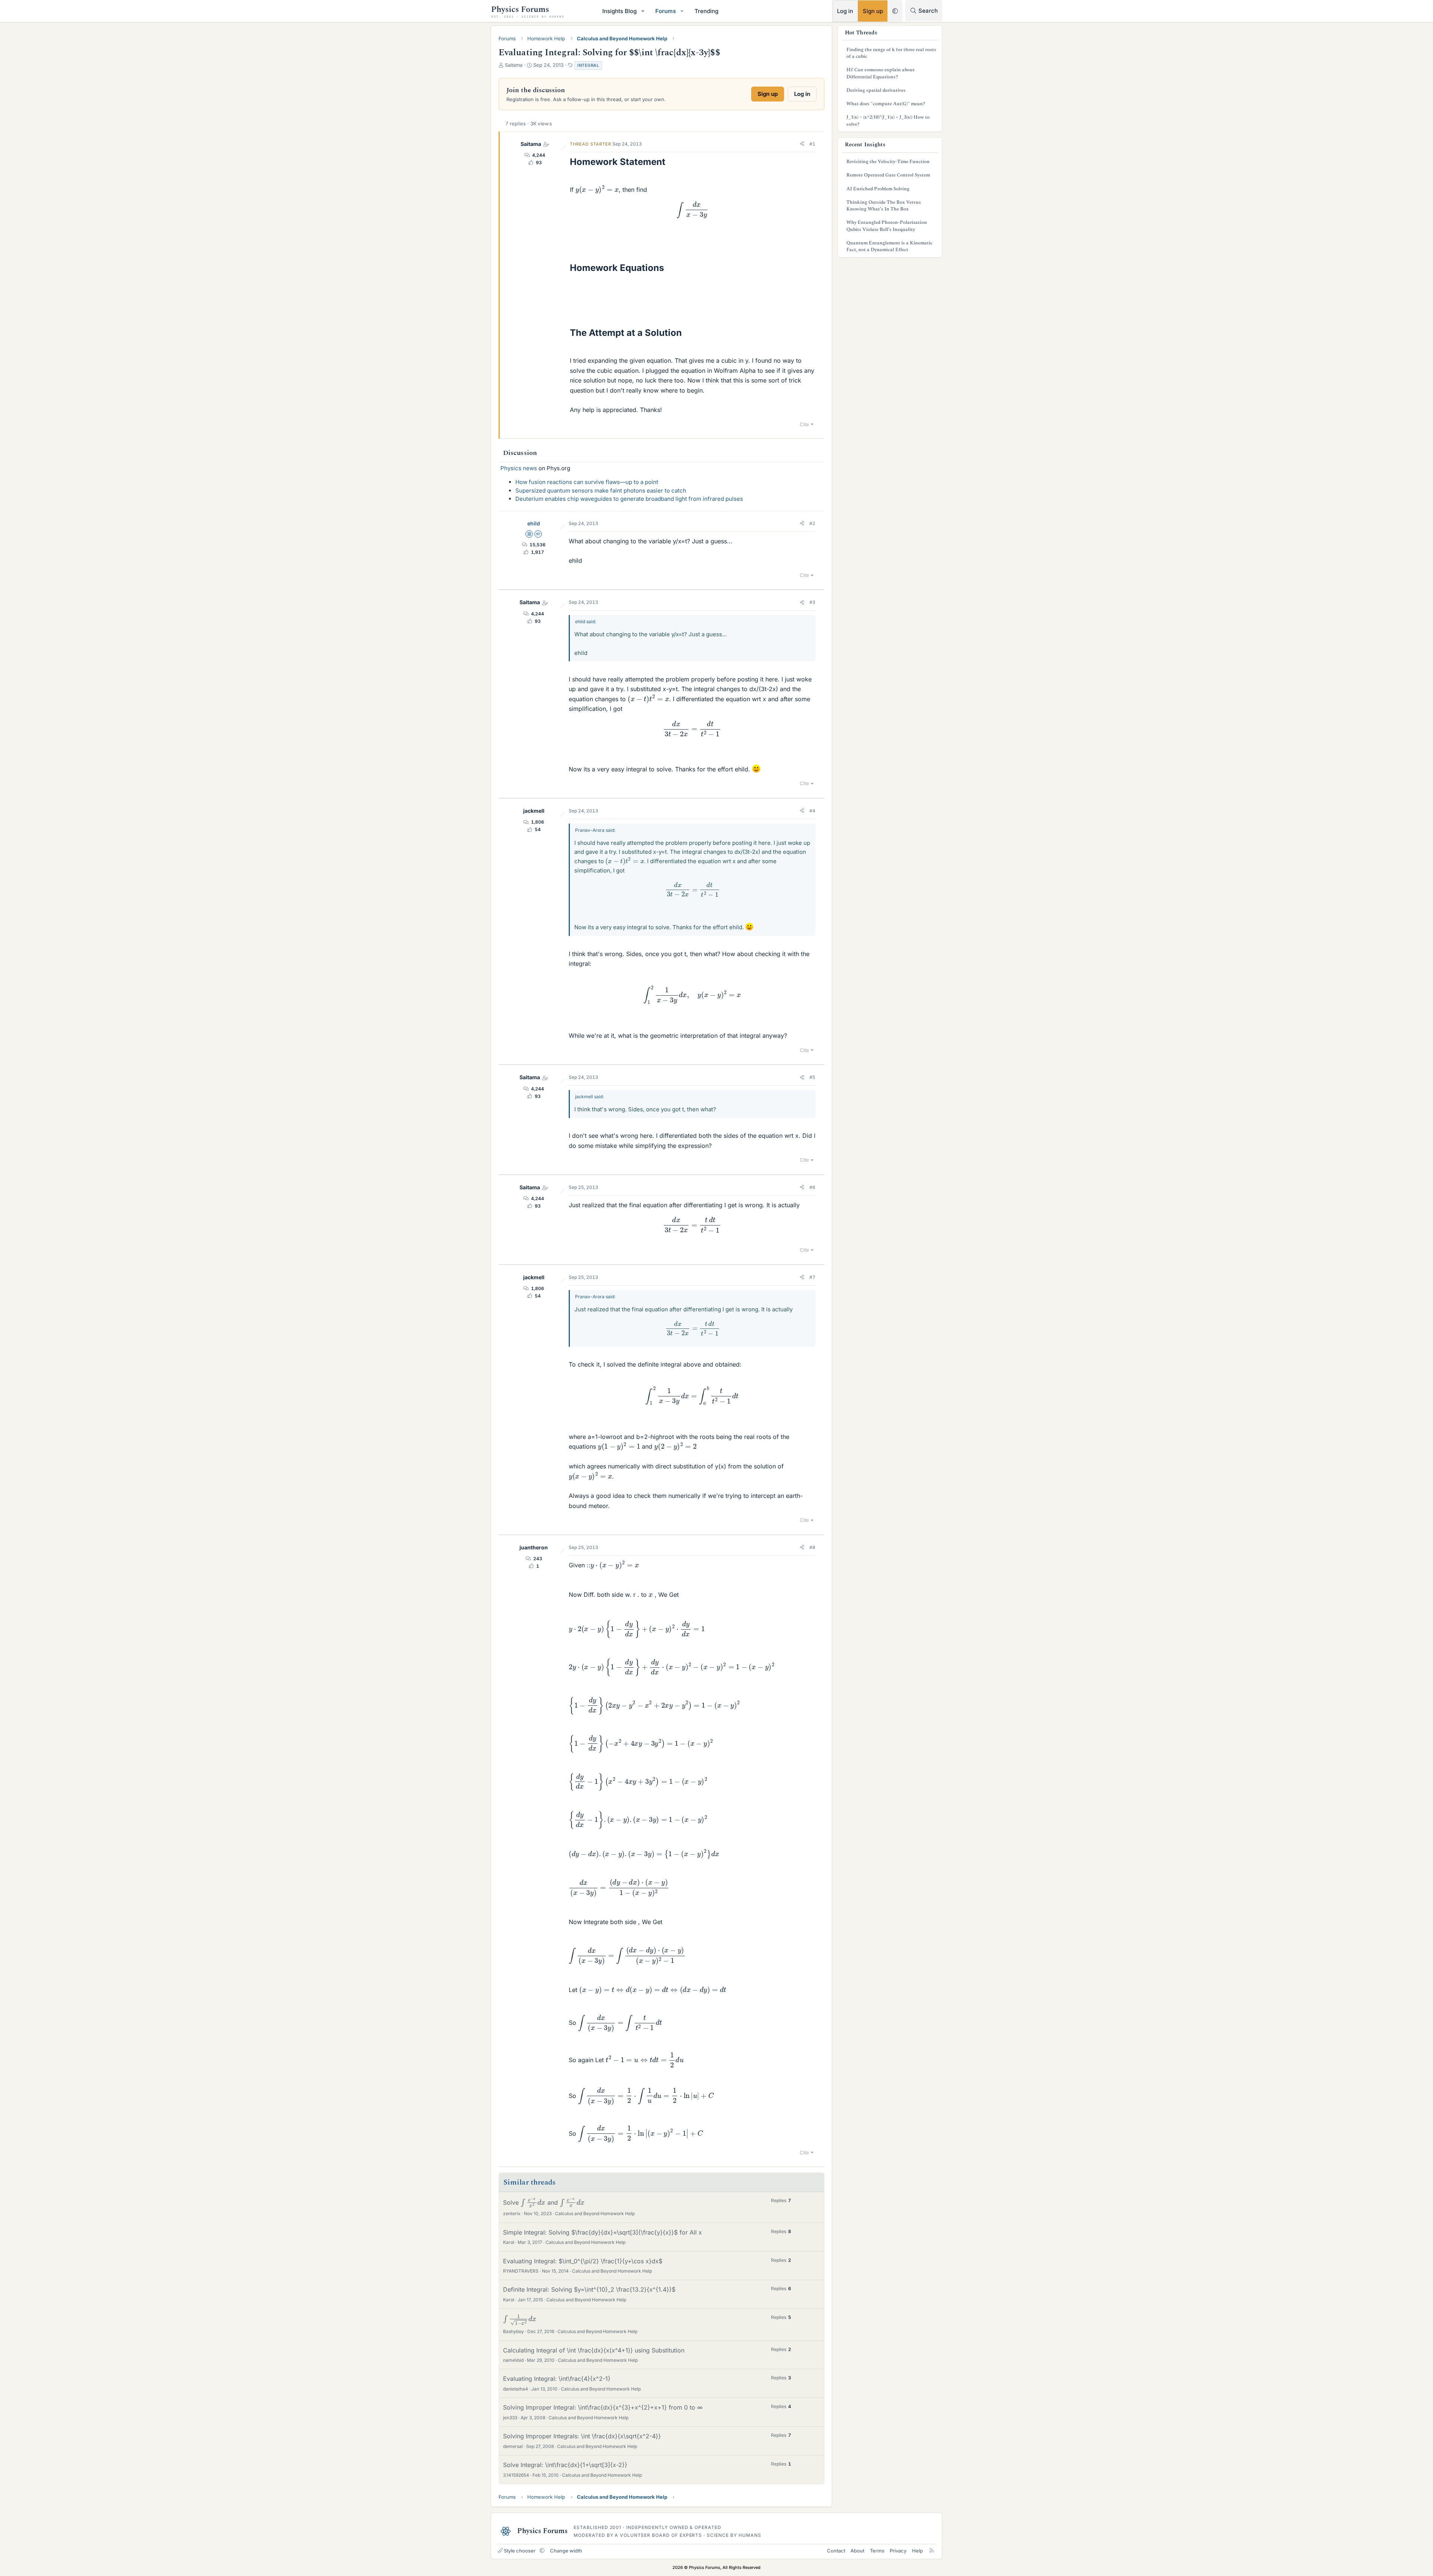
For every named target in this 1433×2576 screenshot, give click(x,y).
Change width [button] (566, 2551)
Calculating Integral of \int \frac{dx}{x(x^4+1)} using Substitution (594, 2350)
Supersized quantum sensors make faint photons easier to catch (601, 491)
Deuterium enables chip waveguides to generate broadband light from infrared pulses (629, 499)
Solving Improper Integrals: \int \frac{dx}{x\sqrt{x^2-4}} (582, 2436)
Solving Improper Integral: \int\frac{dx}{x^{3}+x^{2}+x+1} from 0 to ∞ (603, 2407)
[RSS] (932, 2551)
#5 (812, 1077)
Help (917, 2551)
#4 (812, 811)
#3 (812, 602)
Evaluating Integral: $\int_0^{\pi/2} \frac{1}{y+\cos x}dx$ (583, 2261)
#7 (812, 1277)
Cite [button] (804, 424)
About (857, 2551)
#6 (812, 1187)
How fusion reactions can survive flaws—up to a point (587, 482)
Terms (877, 2551)
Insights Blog (619, 11)
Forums (666, 11)
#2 (812, 523)
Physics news (519, 468)
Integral (588, 65)
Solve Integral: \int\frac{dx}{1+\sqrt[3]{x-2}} (565, 2465)
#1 (812, 144)
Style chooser (520, 2551)
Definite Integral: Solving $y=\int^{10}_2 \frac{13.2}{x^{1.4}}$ (589, 2289)
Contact (836, 2551)
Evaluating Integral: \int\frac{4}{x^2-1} (557, 2379)
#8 (812, 1547)
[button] (643, 11)
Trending (706, 11)
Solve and (541, 2202)
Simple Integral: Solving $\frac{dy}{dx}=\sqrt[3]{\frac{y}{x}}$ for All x (602, 2232)
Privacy (898, 2551)
